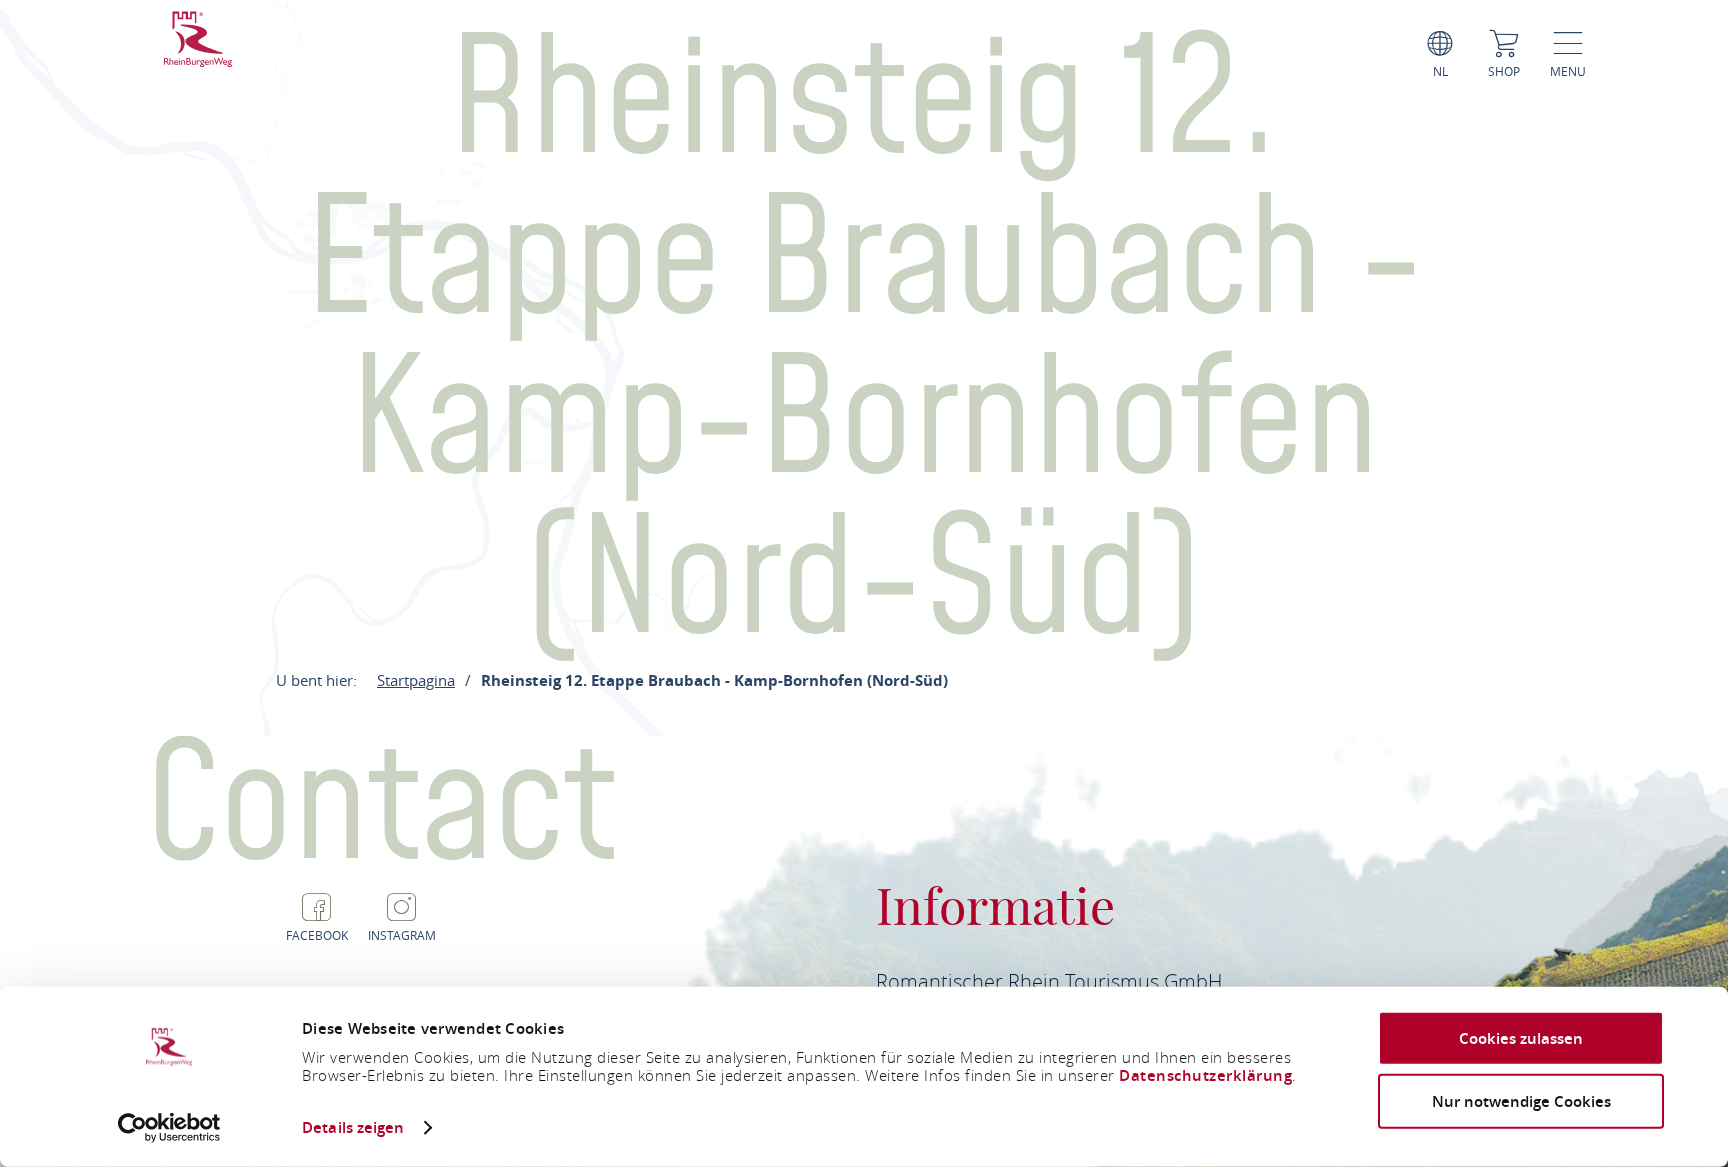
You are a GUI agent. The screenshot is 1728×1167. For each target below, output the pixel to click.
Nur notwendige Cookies (1521, 1100)
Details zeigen (353, 1127)
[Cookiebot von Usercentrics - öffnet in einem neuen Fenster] (169, 1128)
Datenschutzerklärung (1205, 1075)
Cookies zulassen (1521, 1038)
